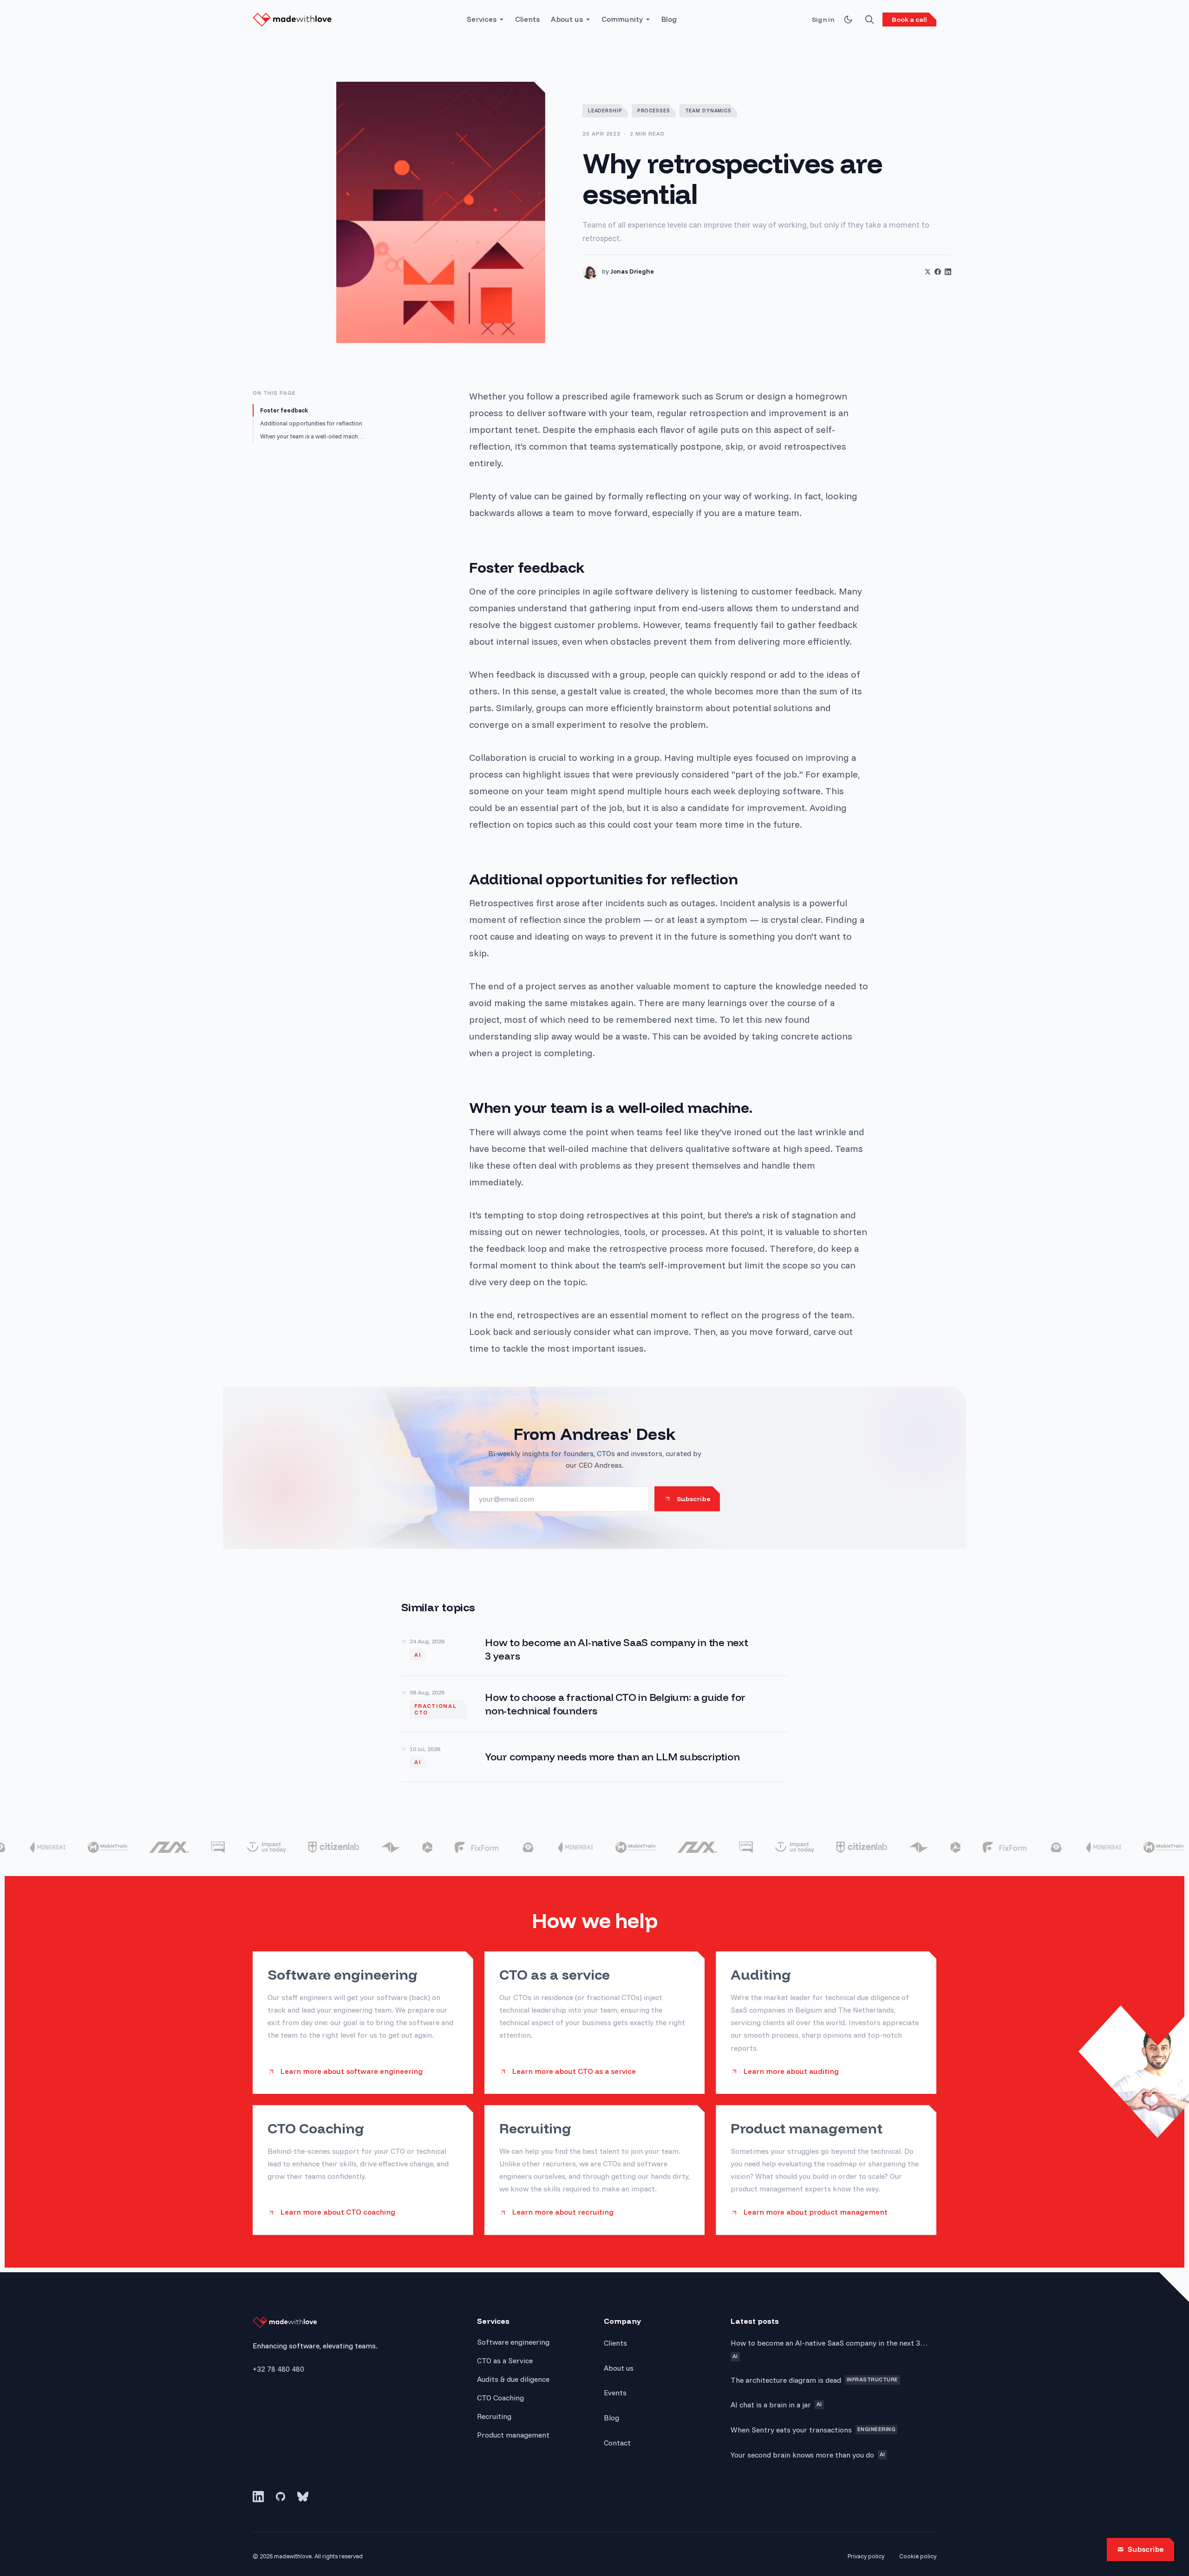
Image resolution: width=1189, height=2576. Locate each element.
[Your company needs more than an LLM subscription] (594, 1757)
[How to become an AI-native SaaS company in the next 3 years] (594, 1649)
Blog (669, 19)
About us (567, 19)
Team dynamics (708, 111)
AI (418, 1655)
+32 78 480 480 (278, 2369)
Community (622, 19)
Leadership (605, 111)
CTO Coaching (500, 2398)
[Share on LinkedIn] (948, 272)
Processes (654, 111)
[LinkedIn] (258, 2497)
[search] (869, 20)
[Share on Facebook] (938, 272)
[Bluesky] (303, 2497)
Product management (513, 2435)
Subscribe (1146, 2549)
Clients (527, 19)
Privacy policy (866, 2556)
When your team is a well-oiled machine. (312, 436)
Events (615, 2393)
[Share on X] (928, 272)
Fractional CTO (436, 1709)
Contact (617, 2443)
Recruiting (494, 2416)
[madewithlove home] (292, 20)
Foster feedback (284, 410)
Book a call (909, 20)
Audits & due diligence (513, 2379)
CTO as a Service (505, 2360)
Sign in (823, 20)
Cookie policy (918, 2556)
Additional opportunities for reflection (311, 423)
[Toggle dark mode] (848, 20)
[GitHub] (281, 2497)
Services (482, 19)
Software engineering (513, 2342)
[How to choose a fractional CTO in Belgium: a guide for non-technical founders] (594, 1704)
